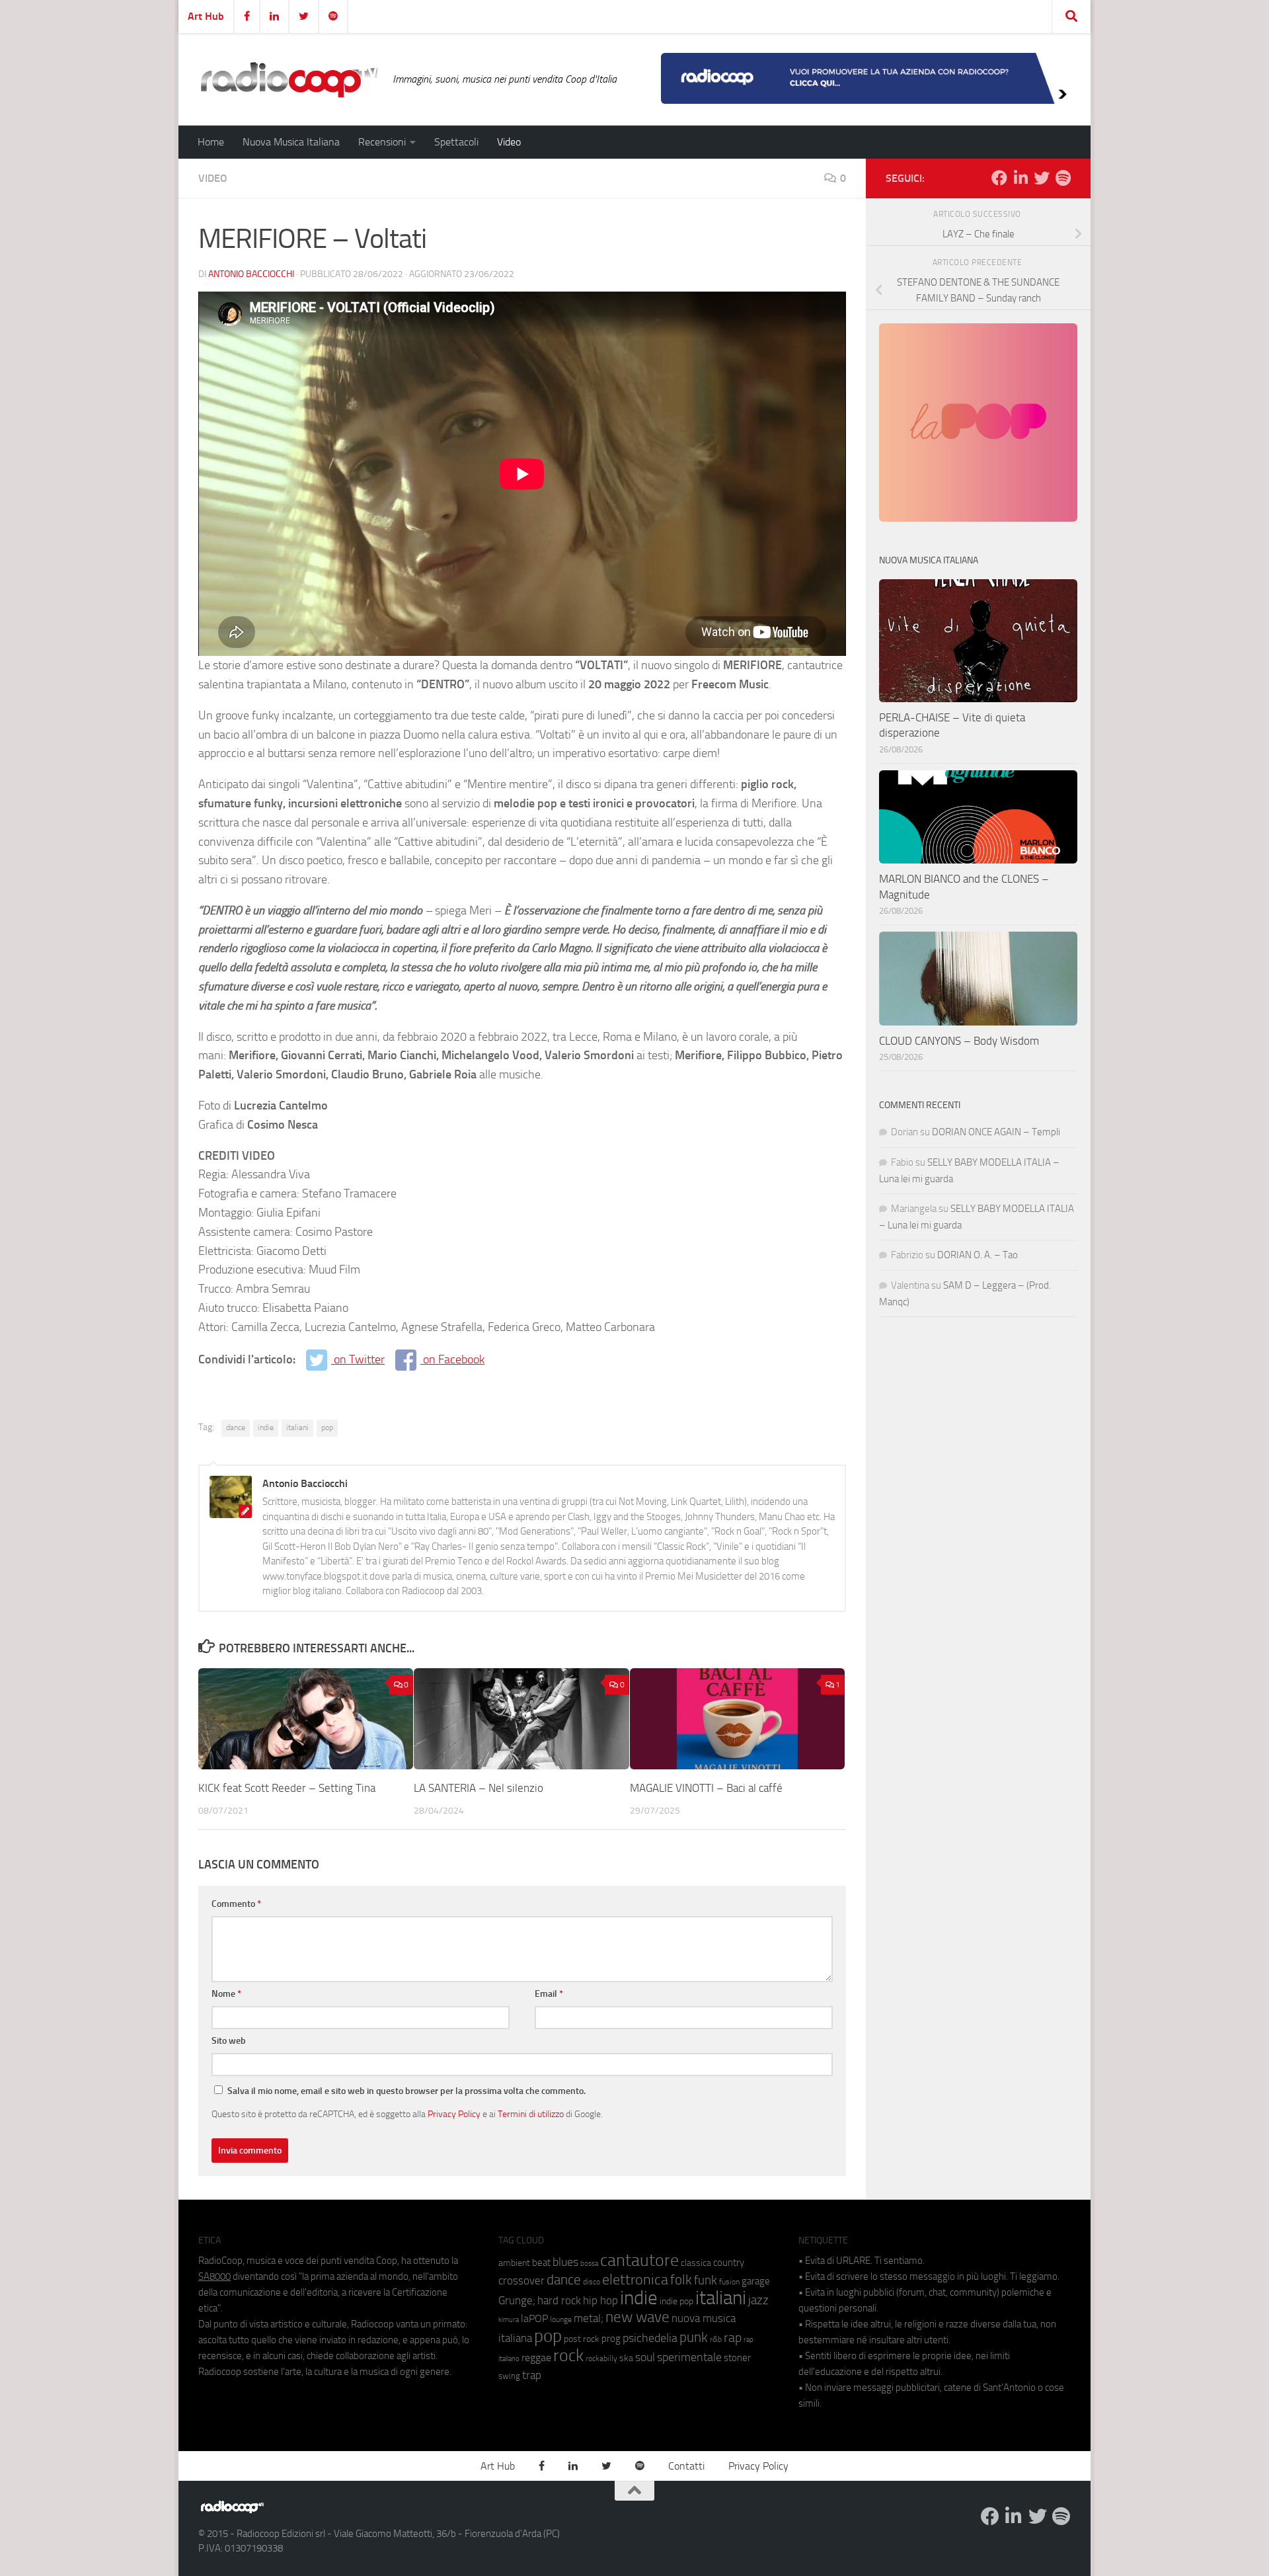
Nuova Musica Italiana (291, 142)
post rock (582, 2339)
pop (327, 1428)
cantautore (639, 2260)
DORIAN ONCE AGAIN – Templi (996, 1132)
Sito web (229, 2041)
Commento (236, 1904)
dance (236, 1428)
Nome (226, 1994)
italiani (297, 1428)
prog (611, 2339)
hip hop (600, 2300)
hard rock (559, 2301)
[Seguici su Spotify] (1063, 178)
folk (681, 2280)
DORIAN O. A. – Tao (978, 1255)
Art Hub (206, 16)
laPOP (534, 2319)
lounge (561, 2319)
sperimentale (689, 2357)
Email (549, 1994)
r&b (716, 2339)
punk (694, 2337)
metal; (589, 2318)
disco (592, 2282)
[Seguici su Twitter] (1042, 178)
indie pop (676, 2301)
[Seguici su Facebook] (999, 178)
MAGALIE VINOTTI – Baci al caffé (706, 1788)
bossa (589, 2264)
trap (532, 2375)
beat (541, 2263)
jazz (758, 2300)
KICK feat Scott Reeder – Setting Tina (287, 1788)
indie (266, 1428)
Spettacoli (456, 142)
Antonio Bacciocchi (251, 274)
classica (696, 2263)
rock (568, 2355)
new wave (637, 2317)
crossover (521, 2280)
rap (733, 2338)
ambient (514, 2263)
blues (565, 2262)
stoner (737, 2358)
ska (626, 2358)
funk (706, 2280)
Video (509, 142)
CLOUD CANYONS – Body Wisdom (959, 1041)
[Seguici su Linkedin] (1020, 178)
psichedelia (650, 2338)
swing (509, 2376)
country (729, 2263)
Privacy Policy (454, 2114)
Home (211, 142)
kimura (509, 2320)
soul (645, 2357)
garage (756, 2281)
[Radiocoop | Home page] (289, 79)
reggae (536, 2357)
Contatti (686, 2466)
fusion (729, 2281)
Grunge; (517, 2301)
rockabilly (601, 2358)
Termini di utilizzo (531, 2114)
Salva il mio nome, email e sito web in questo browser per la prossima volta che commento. (406, 2091)
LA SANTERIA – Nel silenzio (479, 1788)
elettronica (635, 2279)
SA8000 (214, 2276)
